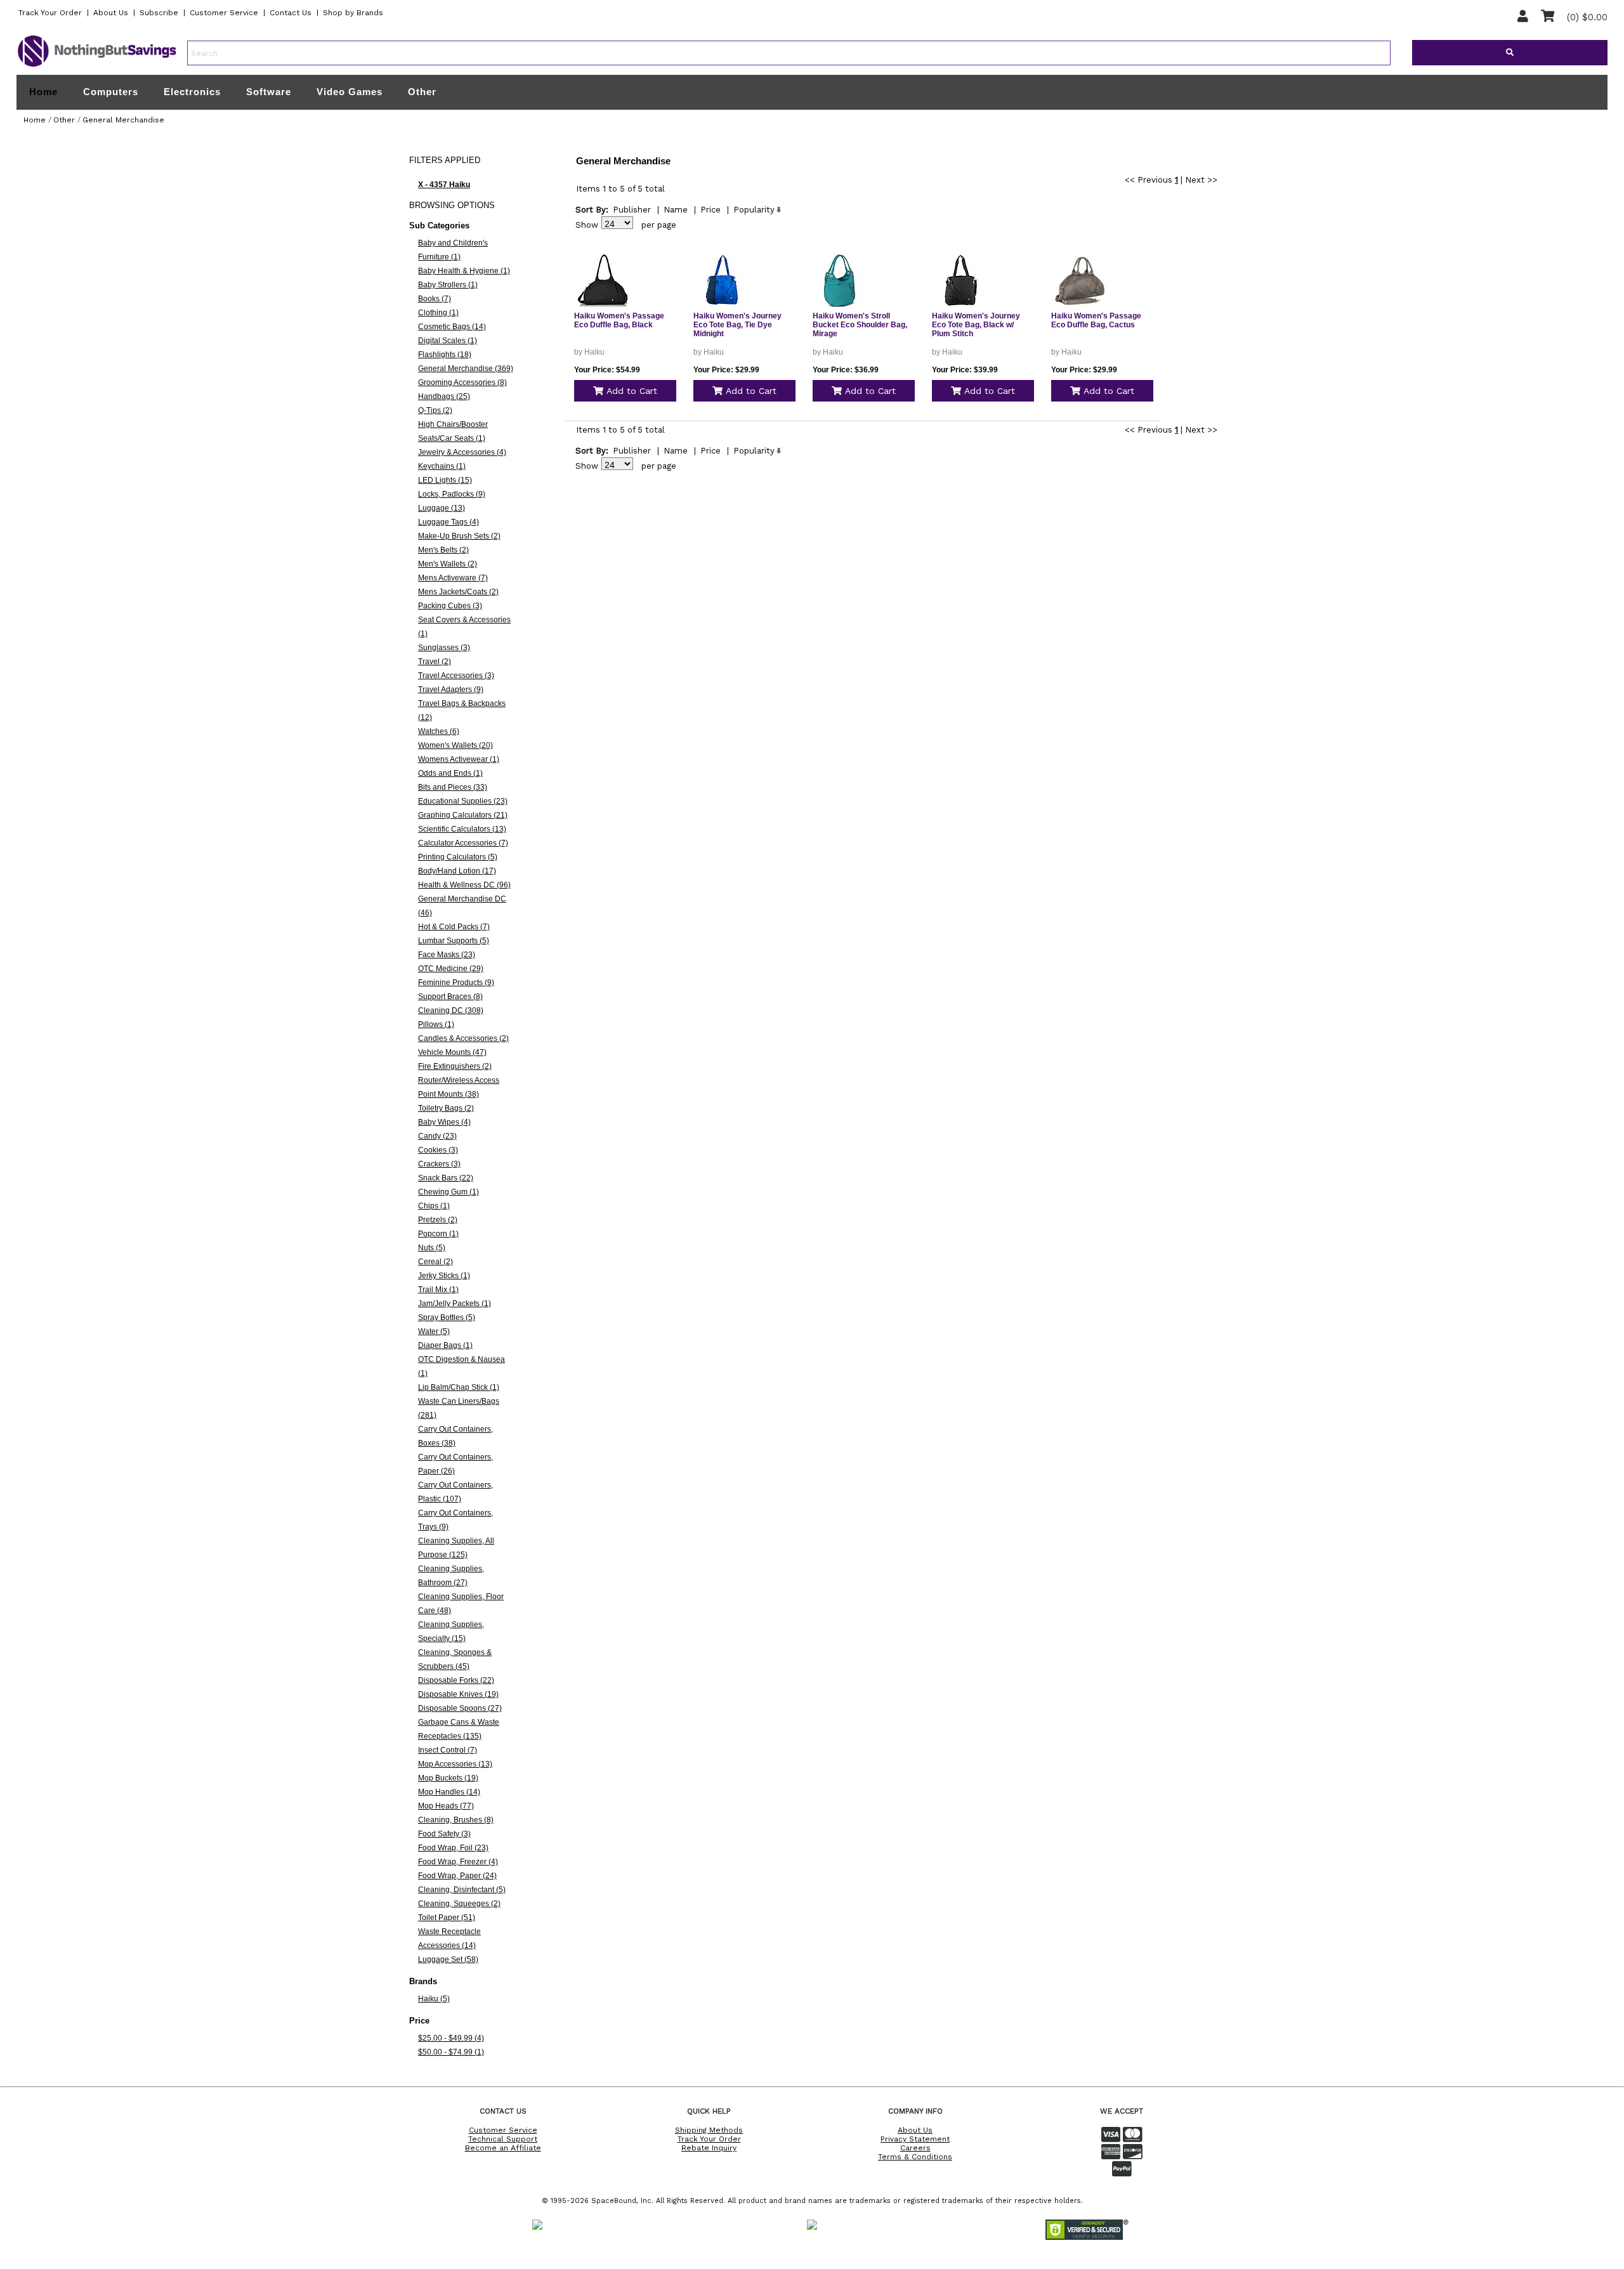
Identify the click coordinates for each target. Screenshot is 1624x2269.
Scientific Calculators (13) (462, 829)
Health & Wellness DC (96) (464, 885)
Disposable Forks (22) (456, 1680)
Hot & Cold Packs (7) (454, 927)
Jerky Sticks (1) (444, 1276)
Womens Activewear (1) (459, 759)
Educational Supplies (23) (463, 801)
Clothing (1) (438, 313)
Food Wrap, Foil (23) (453, 1848)
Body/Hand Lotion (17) (457, 871)
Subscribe (159, 13)
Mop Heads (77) (446, 1806)
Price (710, 210)
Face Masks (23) (447, 955)
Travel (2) (435, 662)
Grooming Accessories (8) (462, 383)
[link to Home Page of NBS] (97, 66)
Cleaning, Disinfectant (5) (462, 1890)
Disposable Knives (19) (458, 1694)
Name (676, 210)
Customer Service (224, 13)
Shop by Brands (353, 13)
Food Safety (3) (444, 1834)
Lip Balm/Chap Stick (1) (459, 1387)
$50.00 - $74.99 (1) (451, 2052)
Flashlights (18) (445, 355)
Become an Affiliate (503, 2148)
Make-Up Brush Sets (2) (459, 536)
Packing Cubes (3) (450, 606)
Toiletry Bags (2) (446, 1108)
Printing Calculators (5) (458, 857)
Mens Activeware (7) (453, 578)
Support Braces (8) (450, 997)
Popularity (754, 210)
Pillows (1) (436, 1024)
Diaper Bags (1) (445, 1345)
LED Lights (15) (445, 480)
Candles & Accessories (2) (463, 1038)
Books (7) (435, 299)
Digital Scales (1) (448, 341)
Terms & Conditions (915, 2157)
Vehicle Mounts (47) (452, 1052)
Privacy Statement (915, 2139)
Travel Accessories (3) (456, 676)
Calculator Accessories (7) (463, 843)
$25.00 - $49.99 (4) (451, 2038)
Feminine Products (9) (456, 983)
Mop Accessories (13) (455, 1764)
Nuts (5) (432, 1248)
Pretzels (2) (438, 1220)
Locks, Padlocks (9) (452, 494)
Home (43, 92)
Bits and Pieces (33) (453, 787)
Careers (915, 2148)
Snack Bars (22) (446, 1178)
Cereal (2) (435, 1262)
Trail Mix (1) (438, 1290)
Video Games (350, 92)
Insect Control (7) (448, 1750)
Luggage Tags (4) (449, 522)
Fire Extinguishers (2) (455, 1066)
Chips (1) (434, 1206)
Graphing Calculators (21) (463, 815)
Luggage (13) (442, 508)
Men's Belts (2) (443, 550)
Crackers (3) (439, 1164)
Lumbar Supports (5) (454, 941)
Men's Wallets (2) (448, 564)
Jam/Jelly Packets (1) (455, 1304)
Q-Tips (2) (435, 410)
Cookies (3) (438, 1150)
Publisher (632, 210)
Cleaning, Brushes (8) (456, 1820)
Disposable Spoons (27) (460, 1708)
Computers (111, 92)
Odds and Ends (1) (450, 773)
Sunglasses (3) (444, 648)
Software (269, 92)
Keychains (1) (442, 466)
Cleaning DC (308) (451, 1010)
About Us (111, 13)
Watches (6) (439, 731)
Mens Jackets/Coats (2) (458, 592)
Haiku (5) (434, 1999)
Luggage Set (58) (448, 1959)
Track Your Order (50, 13)
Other (422, 92)
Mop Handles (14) (449, 1792)
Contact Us (291, 13)
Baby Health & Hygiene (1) (464, 271)
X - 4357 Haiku (444, 185)
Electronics (192, 92)
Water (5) (434, 1331)
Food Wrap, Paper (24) (457, 1876)
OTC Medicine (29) (451, 969)
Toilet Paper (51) (447, 1918)
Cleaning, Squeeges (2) (459, 1904)
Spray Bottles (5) (447, 1318)
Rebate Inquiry (709, 2148)
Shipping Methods (709, 2130)
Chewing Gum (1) (449, 1192)
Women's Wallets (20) (455, 745)
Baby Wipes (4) (444, 1122)
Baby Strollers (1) (448, 285)
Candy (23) (437, 1136)
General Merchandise (123, 120)
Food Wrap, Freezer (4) (458, 1862)
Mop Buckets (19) (448, 1778)
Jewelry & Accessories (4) (462, 452)
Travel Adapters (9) (451, 690)
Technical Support (503, 2139)
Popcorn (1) (438, 1234)
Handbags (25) (444, 396)
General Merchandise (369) (466, 369)
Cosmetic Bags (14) (452, 327)
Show (587, 225)
